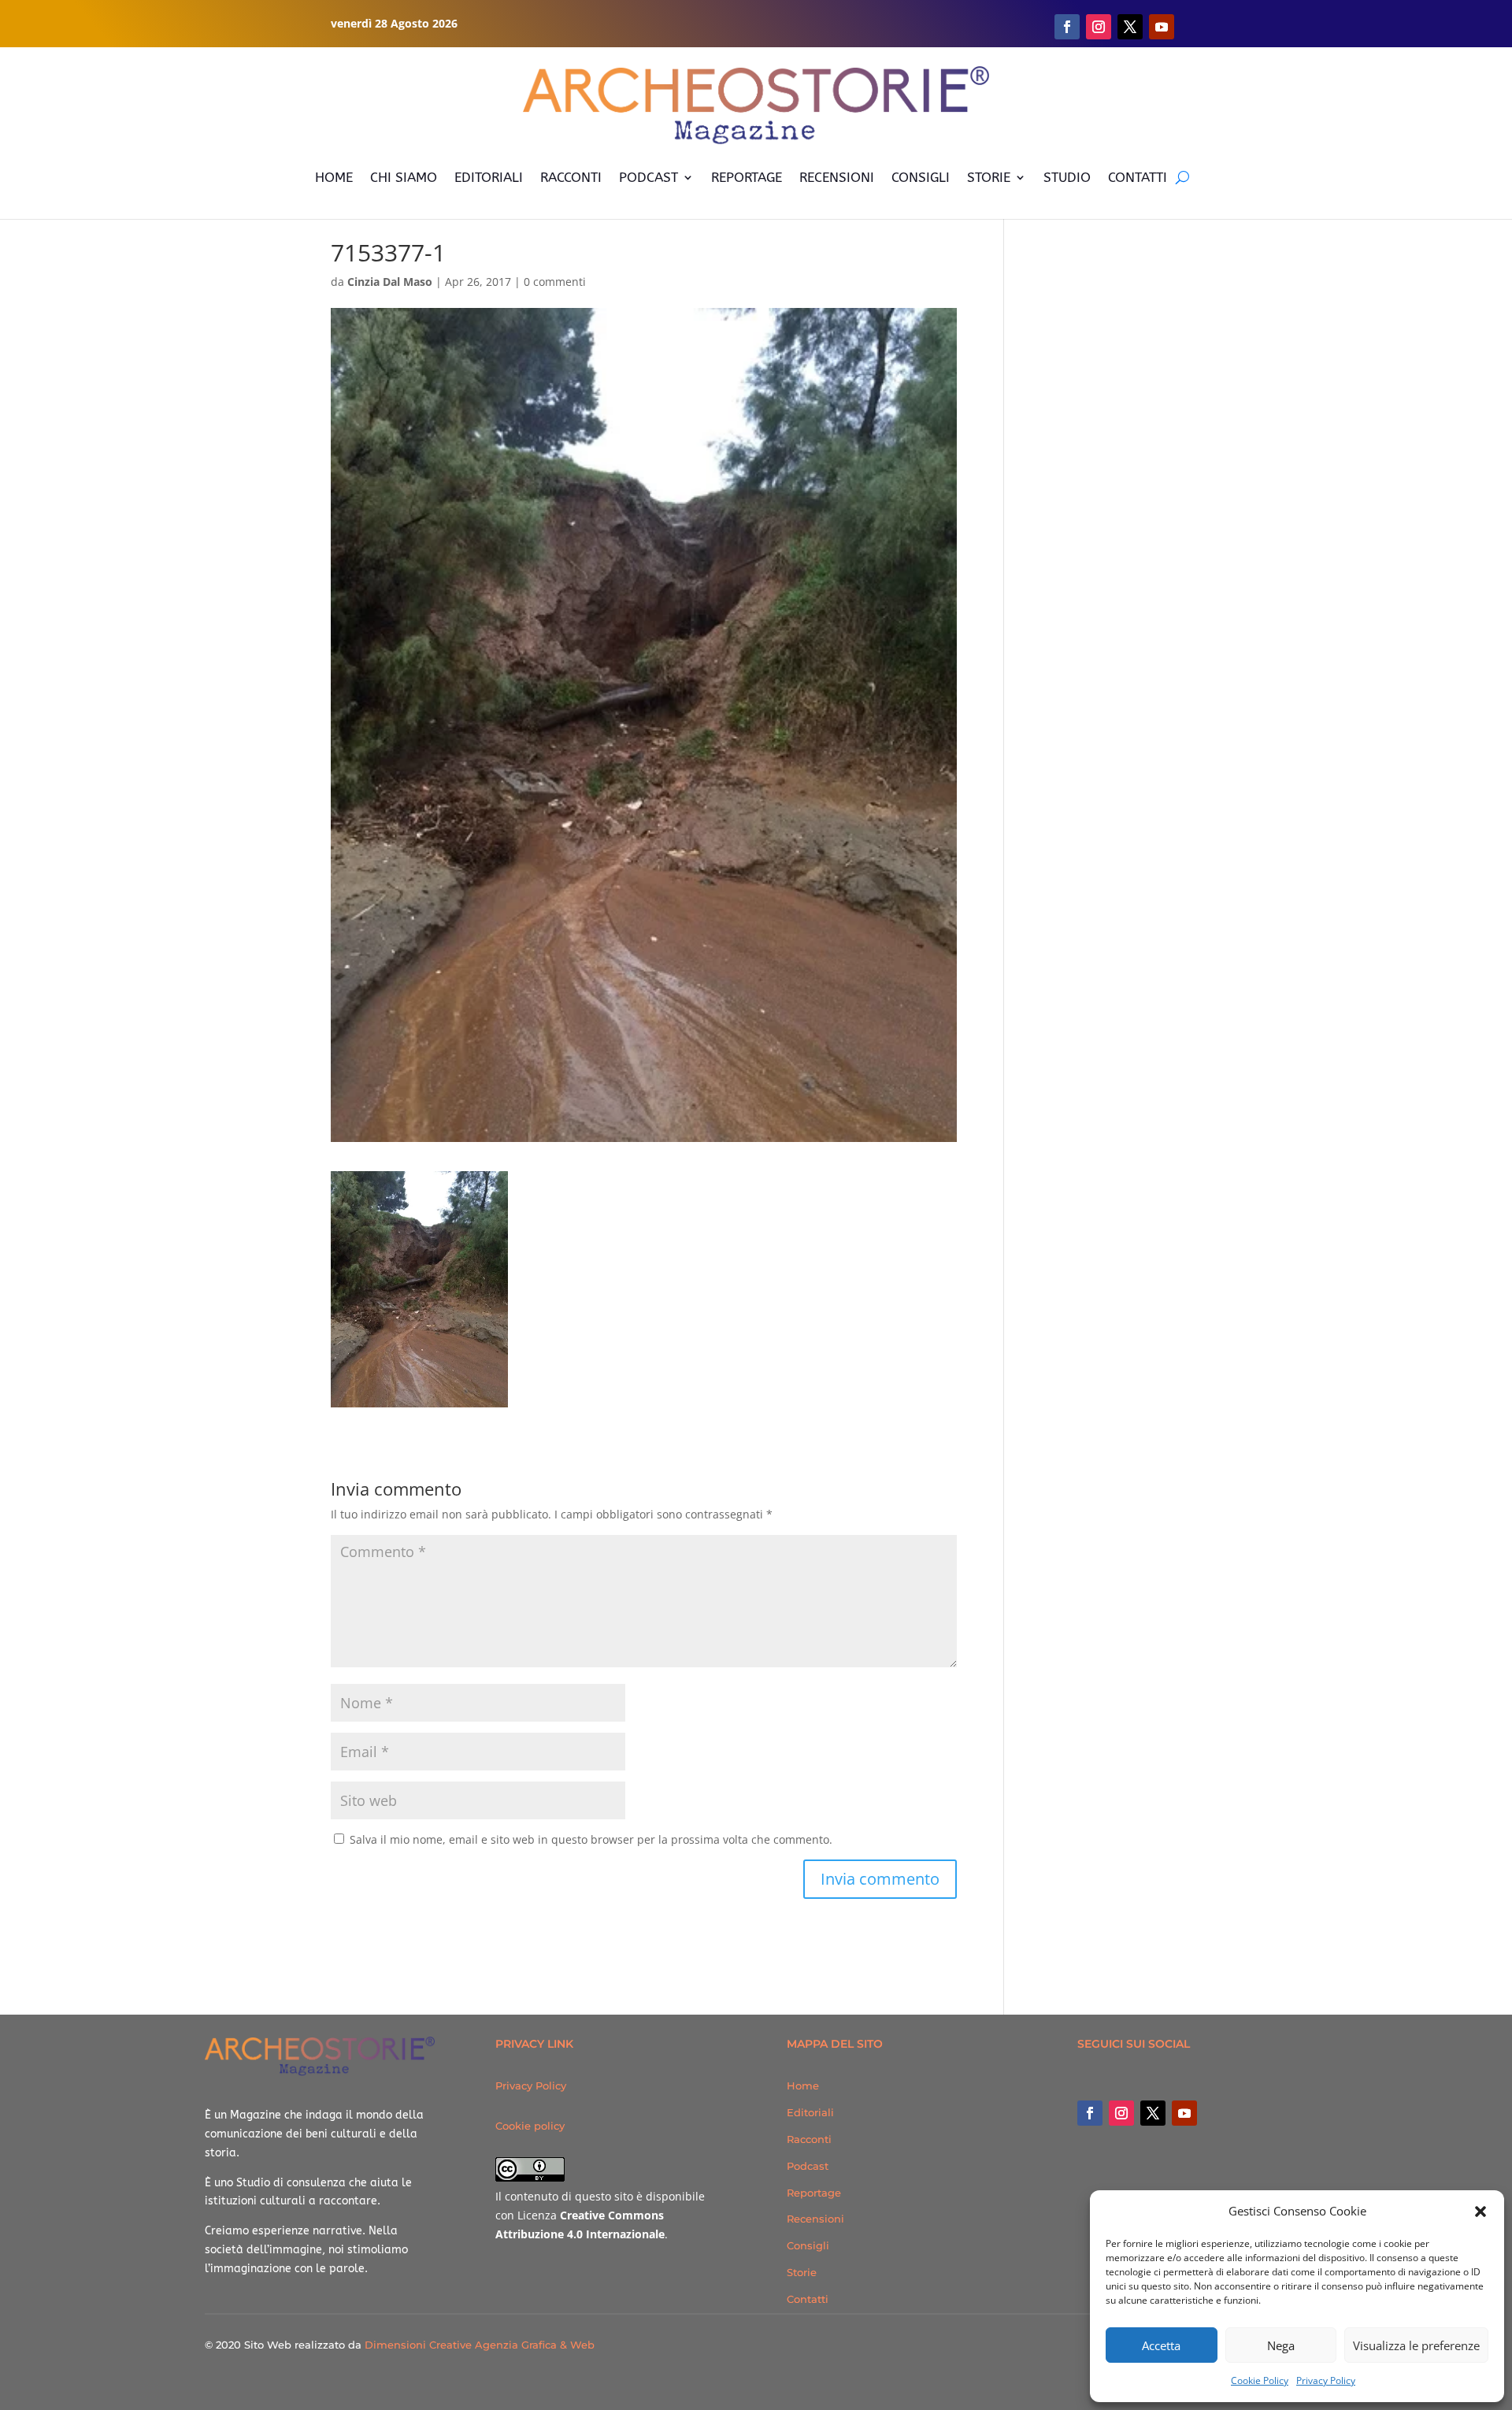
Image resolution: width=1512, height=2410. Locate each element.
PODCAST (649, 177)
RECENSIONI (837, 177)
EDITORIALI (489, 177)
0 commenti (555, 282)
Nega (1281, 2345)
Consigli (808, 2245)
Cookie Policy (1260, 2380)
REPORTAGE (747, 177)
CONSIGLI (921, 177)
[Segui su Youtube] (1162, 27)
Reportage (814, 2193)
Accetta (1161, 2345)
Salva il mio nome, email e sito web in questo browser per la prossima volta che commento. (591, 1839)
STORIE (989, 177)
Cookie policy (530, 2126)
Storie (802, 2272)
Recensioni (815, 2219)
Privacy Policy (1326, 2380)
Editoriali (810, 2112)
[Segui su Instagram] (1099, 27)
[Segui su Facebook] (1067, 27)
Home (803, 2086)
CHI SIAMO (404, 177)
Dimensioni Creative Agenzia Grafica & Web (480, 2345)
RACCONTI (571, 177)
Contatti (808, 2299)
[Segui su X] (1130, 27)
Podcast (808, 2166)
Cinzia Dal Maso (390, 282)
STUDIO (1067, 177)
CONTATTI (1138, 177)
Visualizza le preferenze (1416, 2345)
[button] (1480, 2212)
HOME (334, 177)
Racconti (809, 2139)
